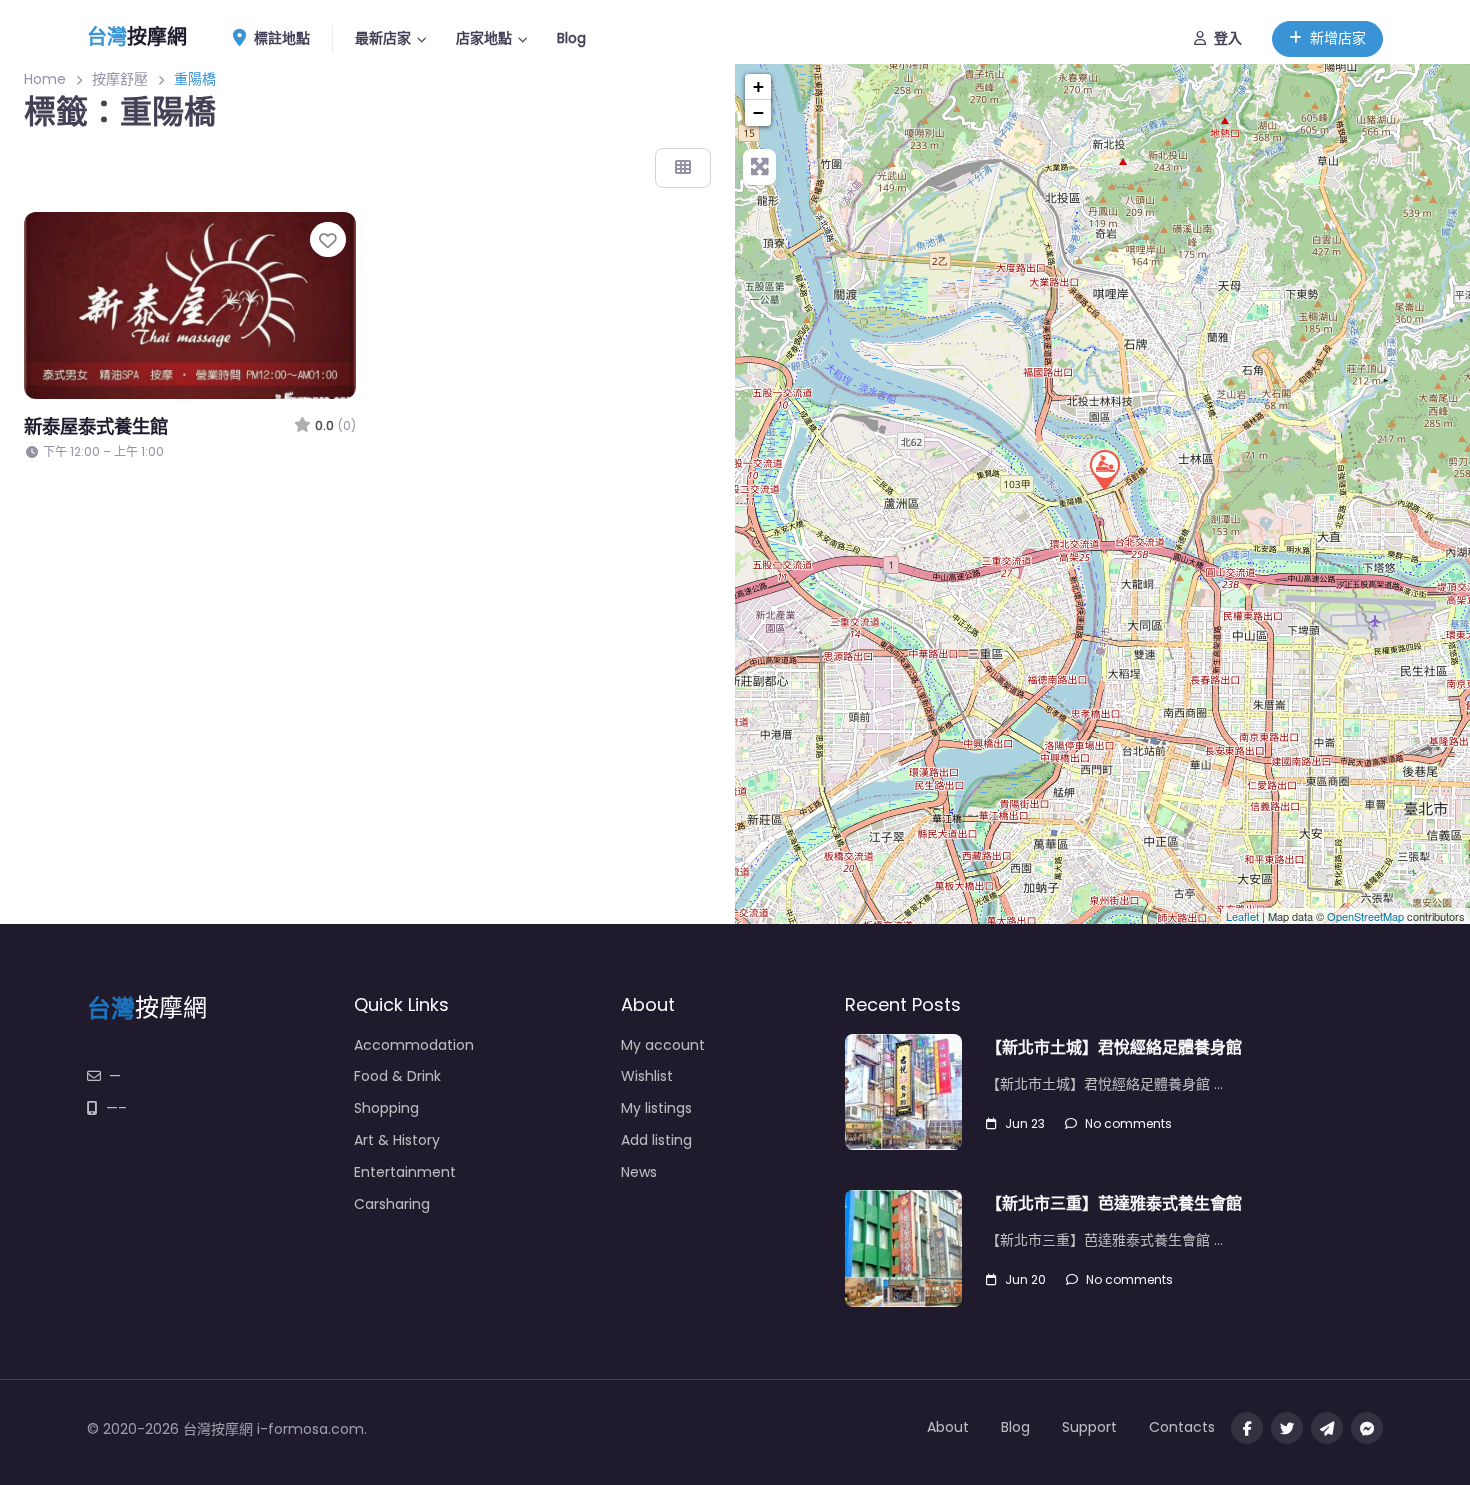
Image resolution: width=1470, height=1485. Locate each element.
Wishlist (647, 1076)
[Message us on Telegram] (1327, 1428)
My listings (656, 1108)
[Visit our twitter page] (1287, 1428)
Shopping (386, 1108)
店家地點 (484, 38)
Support (1089, 1427)
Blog (571, 38)
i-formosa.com (310, 1429)
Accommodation (414, 1045)
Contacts (1182, 1427)
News (639, 1172)
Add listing (656, 1140)
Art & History (397, 1140)
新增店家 (1338, 38)
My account (663, 1045)
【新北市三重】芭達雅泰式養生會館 (1114, 1203)
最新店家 (383, 38)
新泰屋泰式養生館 (96, 426)
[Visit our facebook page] (1247, 1428)
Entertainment (405, 1172)
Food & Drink (397, 1076)
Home (45, 79)
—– (116, 1108)
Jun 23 (1025, 1123)
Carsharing (392, 1204)
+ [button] (758, 86)
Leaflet (1242, 916)
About (948, 1427)
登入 (1228, 38)
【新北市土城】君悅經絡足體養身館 (1114, 1047)
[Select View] (683, 168)
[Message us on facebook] (1367, 1428)
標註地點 (282, 38)
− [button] (758, 112)
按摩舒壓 (120, 79)
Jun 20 (1025, 1279)
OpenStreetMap (1365, 916)
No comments (1128, 1123)
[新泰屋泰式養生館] (1104, 469)
